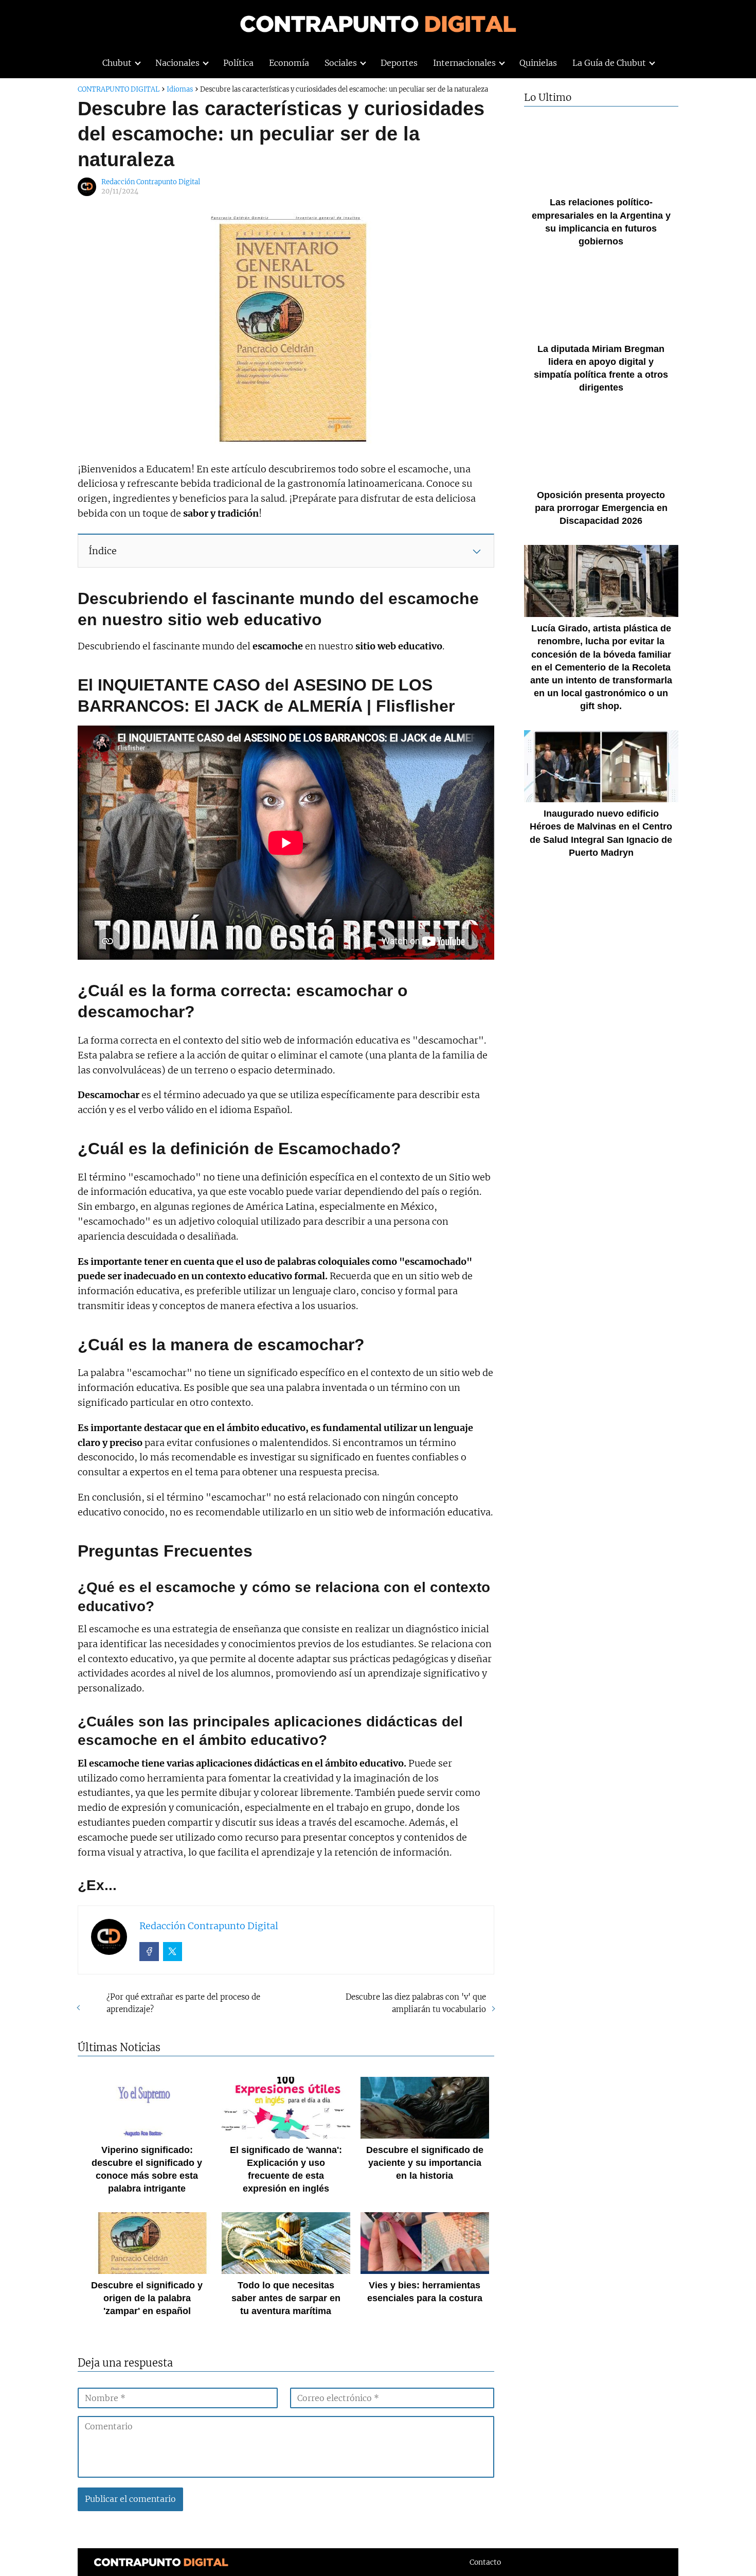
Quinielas (538, 63)
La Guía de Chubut (609, 63)
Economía (289, 63)
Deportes (399, 63)
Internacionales (464, 63)
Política (238, 63)
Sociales (341, 63)
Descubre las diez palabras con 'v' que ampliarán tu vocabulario (416, 2003)
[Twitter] (173, 1952)
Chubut (117, 63)
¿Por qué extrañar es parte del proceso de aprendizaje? (183, 2003)
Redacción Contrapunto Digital (151, 182)
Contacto (485, 2562)
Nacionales (177, 63)
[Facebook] (149, 1952)
